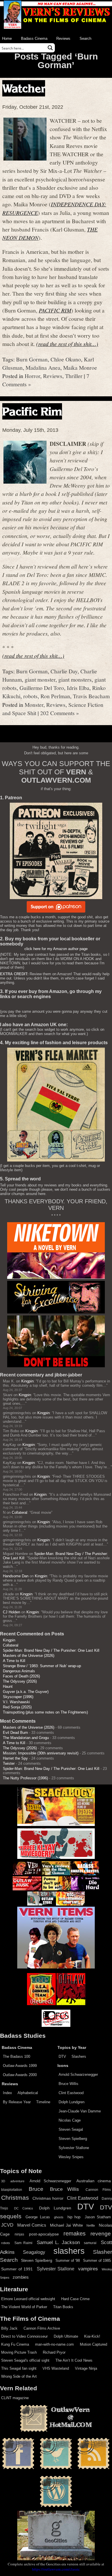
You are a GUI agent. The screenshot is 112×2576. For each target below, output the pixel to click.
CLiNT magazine (15, 2398)
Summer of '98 (68, 2261)
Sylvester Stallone (74, 2148)
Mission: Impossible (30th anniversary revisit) (41, 1753)
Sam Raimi (24, 2243)
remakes (75, 2233)
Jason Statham (98, 2217)
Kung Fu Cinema (15, 2344)
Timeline (43, 2102)
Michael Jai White (66, 2225)
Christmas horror (48, 2198)
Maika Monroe (80, 367)
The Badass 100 (17, 2056)
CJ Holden (11, 1612)
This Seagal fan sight (19, 2368)
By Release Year (17, 2102)
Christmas (15, 2198)
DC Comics (24, 2208)
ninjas (19, 2234)
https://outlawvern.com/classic (56, 2569)
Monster (34, 705)
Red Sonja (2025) (17, 1707)
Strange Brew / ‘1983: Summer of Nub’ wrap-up (42, 1666)
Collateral (20, 1512)
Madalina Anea (43, 367)
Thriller (74, 376)
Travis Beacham (91, 696)
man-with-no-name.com (54, 2344)
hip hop (74, 2217)
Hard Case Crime (75, 2299)
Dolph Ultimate (66, 2336)
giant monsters (75, 679)
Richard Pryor (54, 2352)
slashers (69, 2251)
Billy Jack (9, 2328)
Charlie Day (64, 671)
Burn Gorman (32, 359)
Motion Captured (93, 2344)
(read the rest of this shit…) (67, 344)
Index (7, 2093)
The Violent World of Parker (24, 2307)
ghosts (59, 2217)
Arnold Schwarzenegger (78, 2075)
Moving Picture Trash (19, 2352)
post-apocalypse (44, 2234)
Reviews (63, 38)
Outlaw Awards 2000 (20, 2075)
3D (3, 2181)
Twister (9, 1763)
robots (30, 696)
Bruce (36, 2189)
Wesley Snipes (71, 2157)
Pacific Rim (32, 411)
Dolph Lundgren (72, 2102)
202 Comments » (60, 713)
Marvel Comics (32, 2225)
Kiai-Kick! (92, 2336)
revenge (101, 2234)
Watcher (24, 88)
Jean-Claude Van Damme (80, 2111)
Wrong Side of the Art (19, 2376)
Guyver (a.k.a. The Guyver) (26, 1692)
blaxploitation (12, 2190)
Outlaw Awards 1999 (20, 2066)
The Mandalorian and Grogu (26, 1738)
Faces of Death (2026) (21, 1676)
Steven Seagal (71, 2129)
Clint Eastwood (71, 2093)
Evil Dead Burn (15, 1733)
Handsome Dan (16, 1576)
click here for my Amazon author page (56, 949)
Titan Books (63, 2307)
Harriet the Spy (15, 1758)
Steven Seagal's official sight (25, 2360)
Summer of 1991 (17, 2269)
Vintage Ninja (86, 2368)
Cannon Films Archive (42, 2328)
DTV (62, 2056)
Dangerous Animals (19, 1671)
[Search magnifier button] (50, 48)
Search (85, 38)
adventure (17, 2181)
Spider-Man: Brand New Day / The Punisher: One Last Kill (51, 1650)
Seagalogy (34, 2252)
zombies (21, 2277)
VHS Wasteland (56, 2368)
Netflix (91, 2225)
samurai (90, 2243)
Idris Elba (78, 688)
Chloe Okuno (66, 359)
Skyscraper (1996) (18, 1697)
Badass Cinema (34, 38)
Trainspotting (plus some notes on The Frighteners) (45, 1712)
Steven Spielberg (73, 2139)
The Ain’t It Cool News (74, 2360)
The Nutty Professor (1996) (25, 1778)
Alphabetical (28, 2093)
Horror (32, 376)
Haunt (8, 1686)
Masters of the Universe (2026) (29, 1656)
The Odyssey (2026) (20, 1681)
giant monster (40, 679)
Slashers (79, 2056)
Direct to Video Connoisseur (24, 2336)
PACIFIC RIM (55, 310)
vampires (88, 2269)
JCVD (7, 2225)
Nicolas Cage (70, 2120)
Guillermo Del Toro (42, 688)
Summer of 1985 (97, 2261)
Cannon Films (98, 2190)
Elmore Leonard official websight (28, 2299)
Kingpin (27, 1381)
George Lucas (38, 2217)
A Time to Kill (14, 1661)
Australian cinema (94, 2181)
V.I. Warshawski (16, 1702)
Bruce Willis (68, 2084)
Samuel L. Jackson (58, 2242)
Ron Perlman (55, 696)
